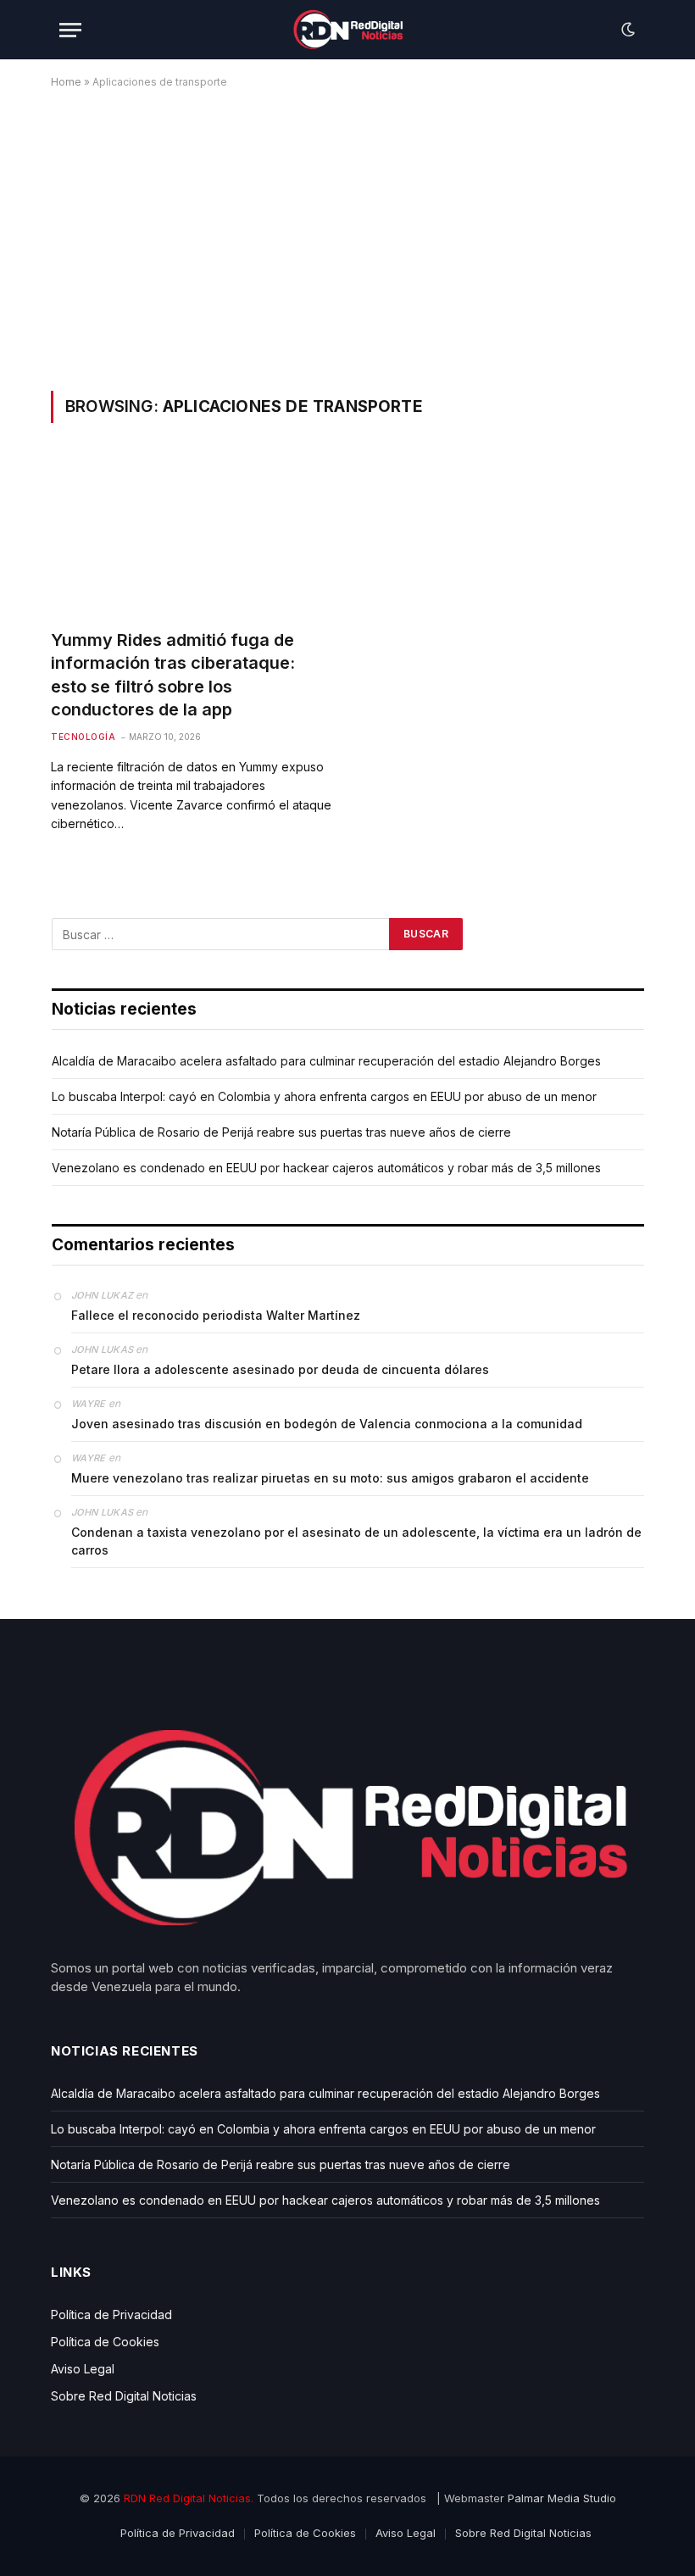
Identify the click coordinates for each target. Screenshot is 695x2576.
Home (66, 82)
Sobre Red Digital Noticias (124, 2396)
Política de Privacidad (111, 2315)
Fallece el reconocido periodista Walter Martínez (216, 1315)
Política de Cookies (105, 2342)
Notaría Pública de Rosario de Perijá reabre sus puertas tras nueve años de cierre (281, 1132)
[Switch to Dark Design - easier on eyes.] (626, 30)
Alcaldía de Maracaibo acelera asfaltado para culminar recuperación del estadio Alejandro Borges (326, 1061)
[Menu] (70, 30)
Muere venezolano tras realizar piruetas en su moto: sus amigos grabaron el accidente (330, 1478)
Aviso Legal (83, 2369)
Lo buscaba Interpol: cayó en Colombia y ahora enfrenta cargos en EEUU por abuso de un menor (324, 1096)
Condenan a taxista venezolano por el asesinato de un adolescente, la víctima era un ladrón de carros (356, 1541)
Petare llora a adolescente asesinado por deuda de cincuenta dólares (280, 1369)
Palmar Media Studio (562, 2498)
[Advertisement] (347, 236)
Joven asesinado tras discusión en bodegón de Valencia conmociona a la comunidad (327, 1424)
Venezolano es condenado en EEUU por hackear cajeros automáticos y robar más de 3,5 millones (326, 1168)
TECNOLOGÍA (83, 737)
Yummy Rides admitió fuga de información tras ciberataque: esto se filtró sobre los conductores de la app (173, 675)
